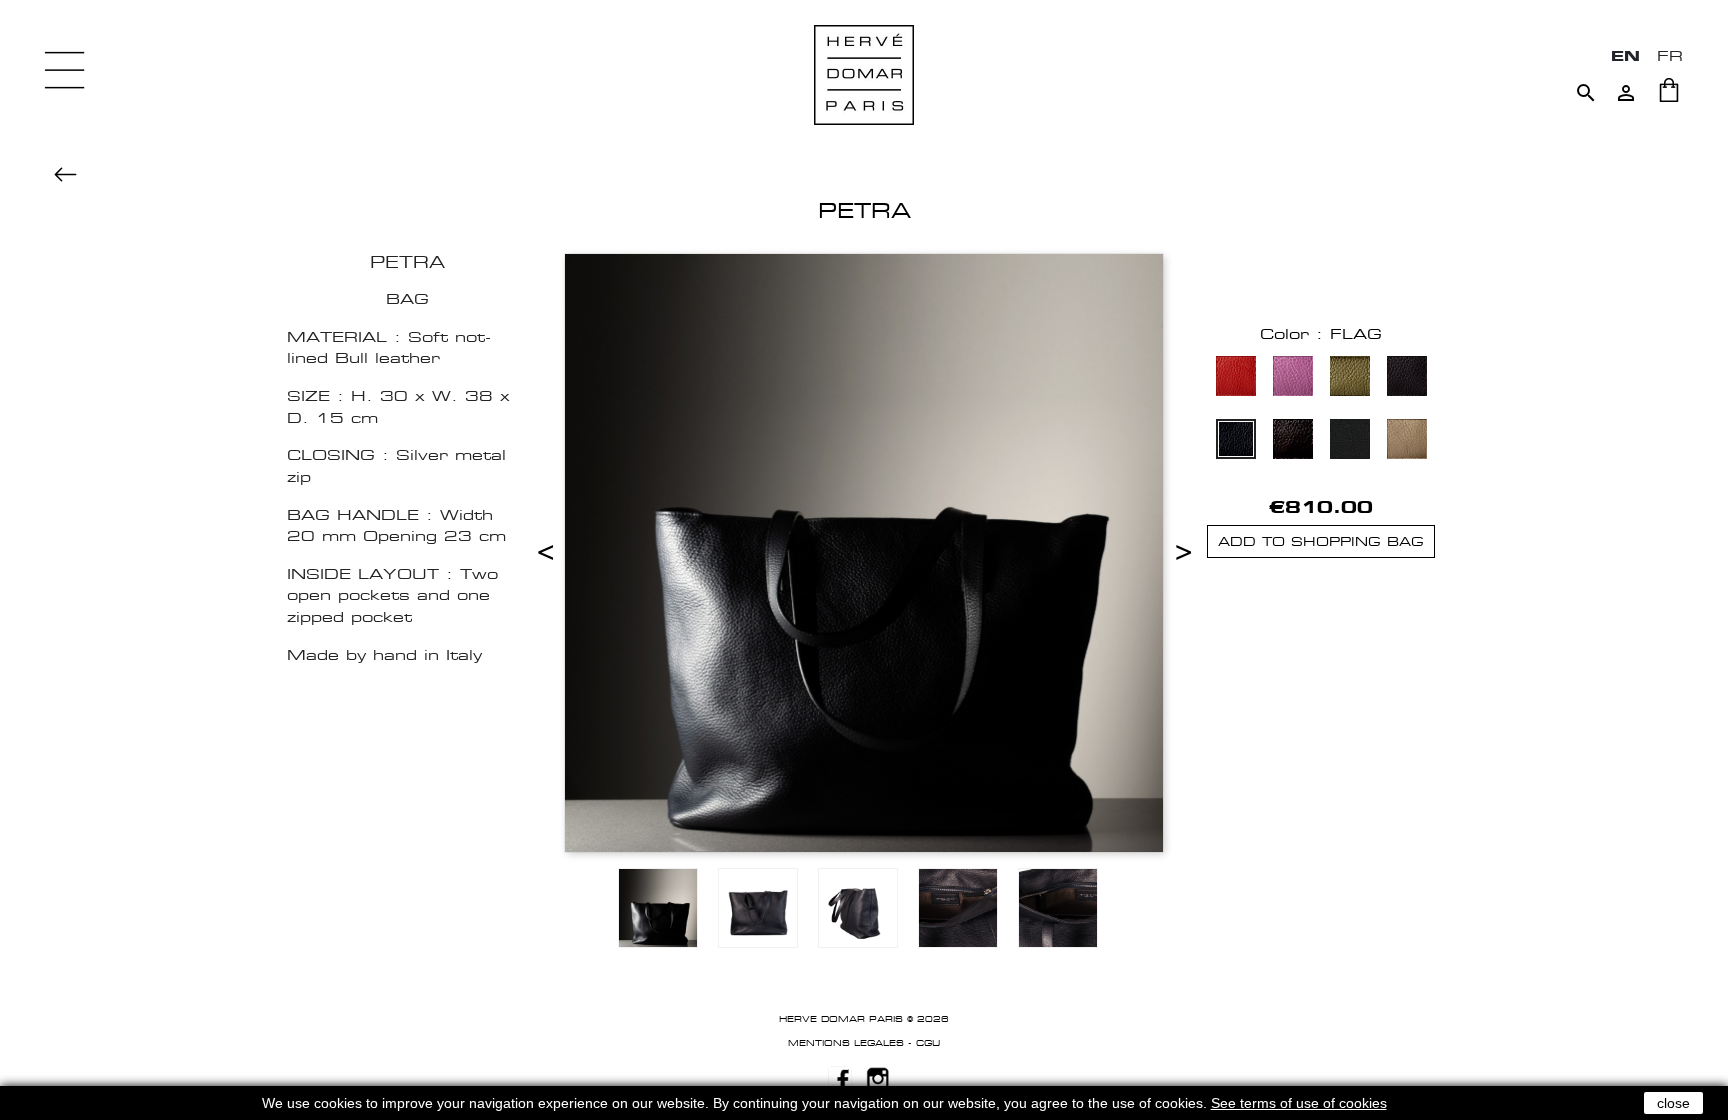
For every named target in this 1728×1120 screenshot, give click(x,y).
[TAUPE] (1407, 441)
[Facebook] (840, 1077)
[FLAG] (1236, 441)
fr (1670, 55)
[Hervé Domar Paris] (864, 73)
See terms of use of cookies (1299, 1103)
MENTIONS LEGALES (846, 1043)
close (1673, 1103)
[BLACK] (1350, 441)
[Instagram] (878, 1077)
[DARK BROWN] (1407, 378)
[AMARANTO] (1236, 378)
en (1625, 55)
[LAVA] (1293, 441)
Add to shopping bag (1321, 541)
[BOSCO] (1350, 378)
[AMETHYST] (1293, 378)
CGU (928, 1043)
